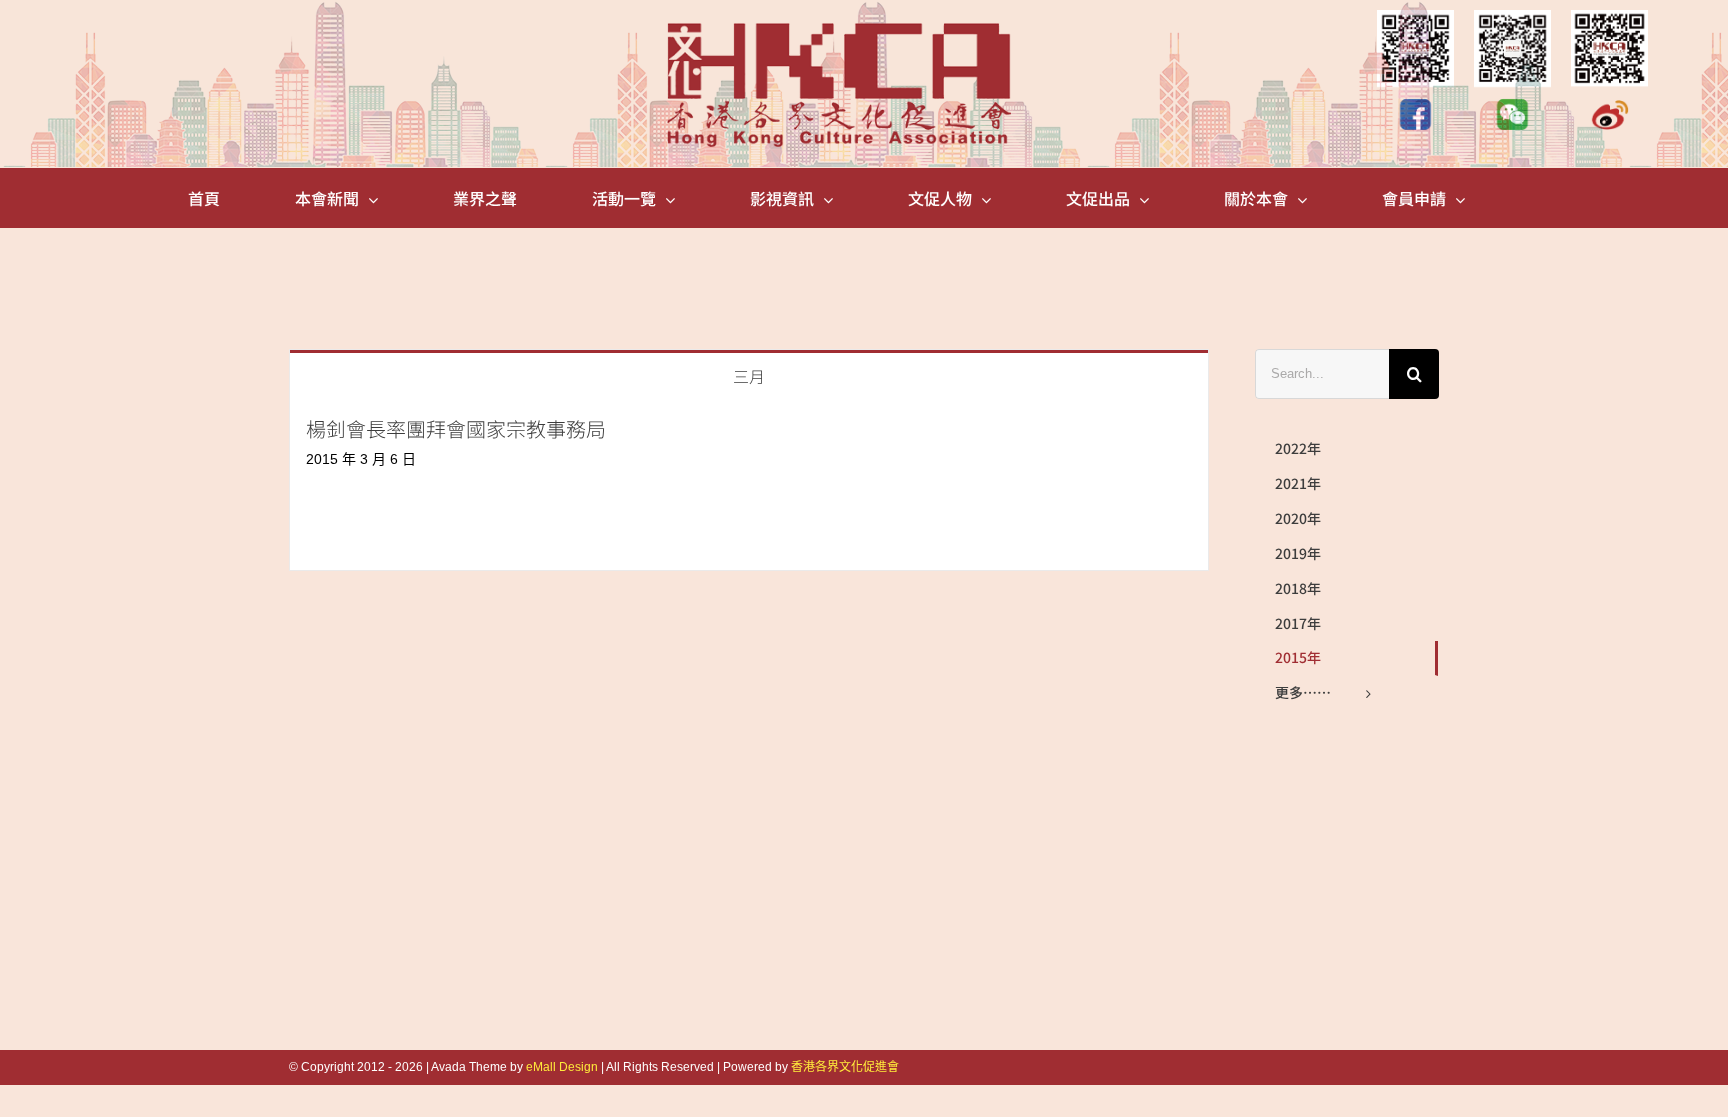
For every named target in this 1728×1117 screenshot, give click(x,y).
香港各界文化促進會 (845, 1067)
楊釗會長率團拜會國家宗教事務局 (456, 428)
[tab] (749, 374)
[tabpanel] (749, 485)
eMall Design (562, 1067)
